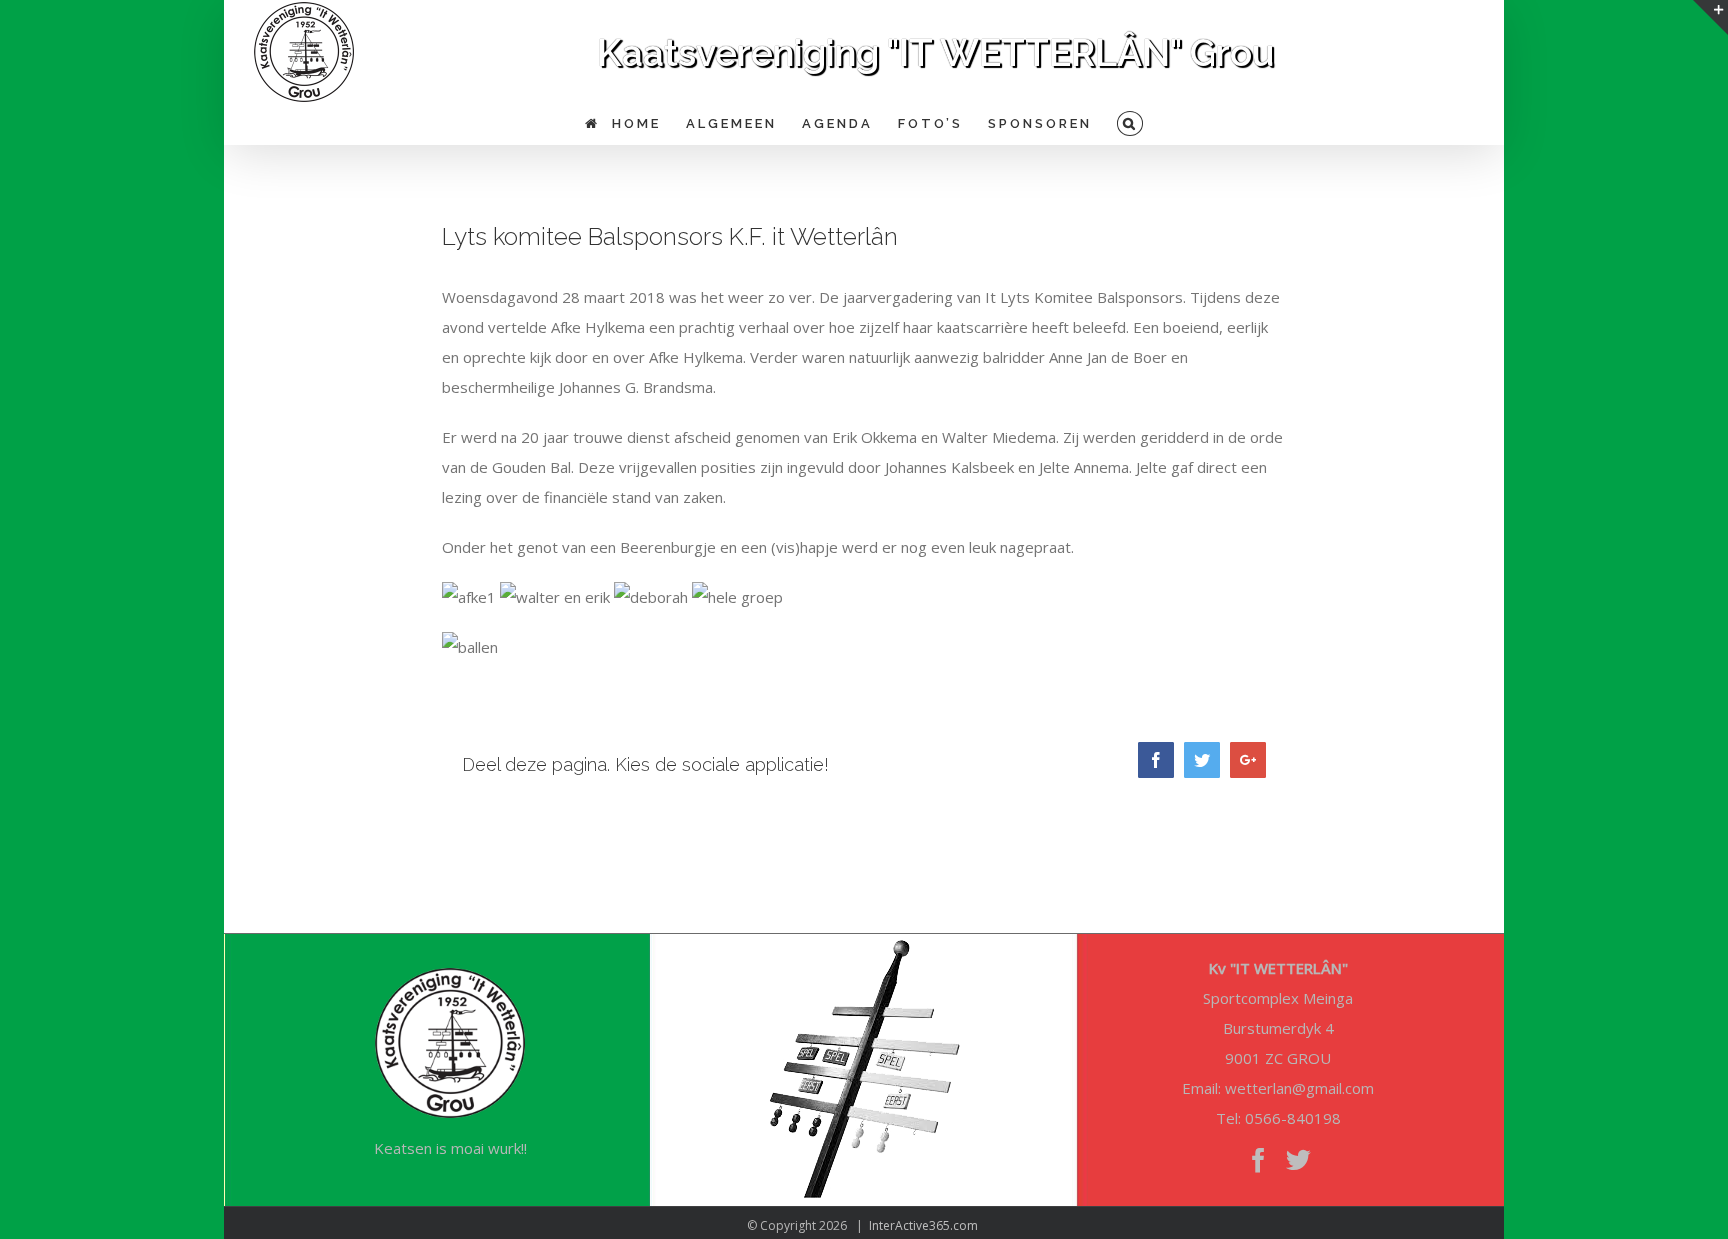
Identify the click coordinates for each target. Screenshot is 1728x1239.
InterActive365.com (923, 1225)
